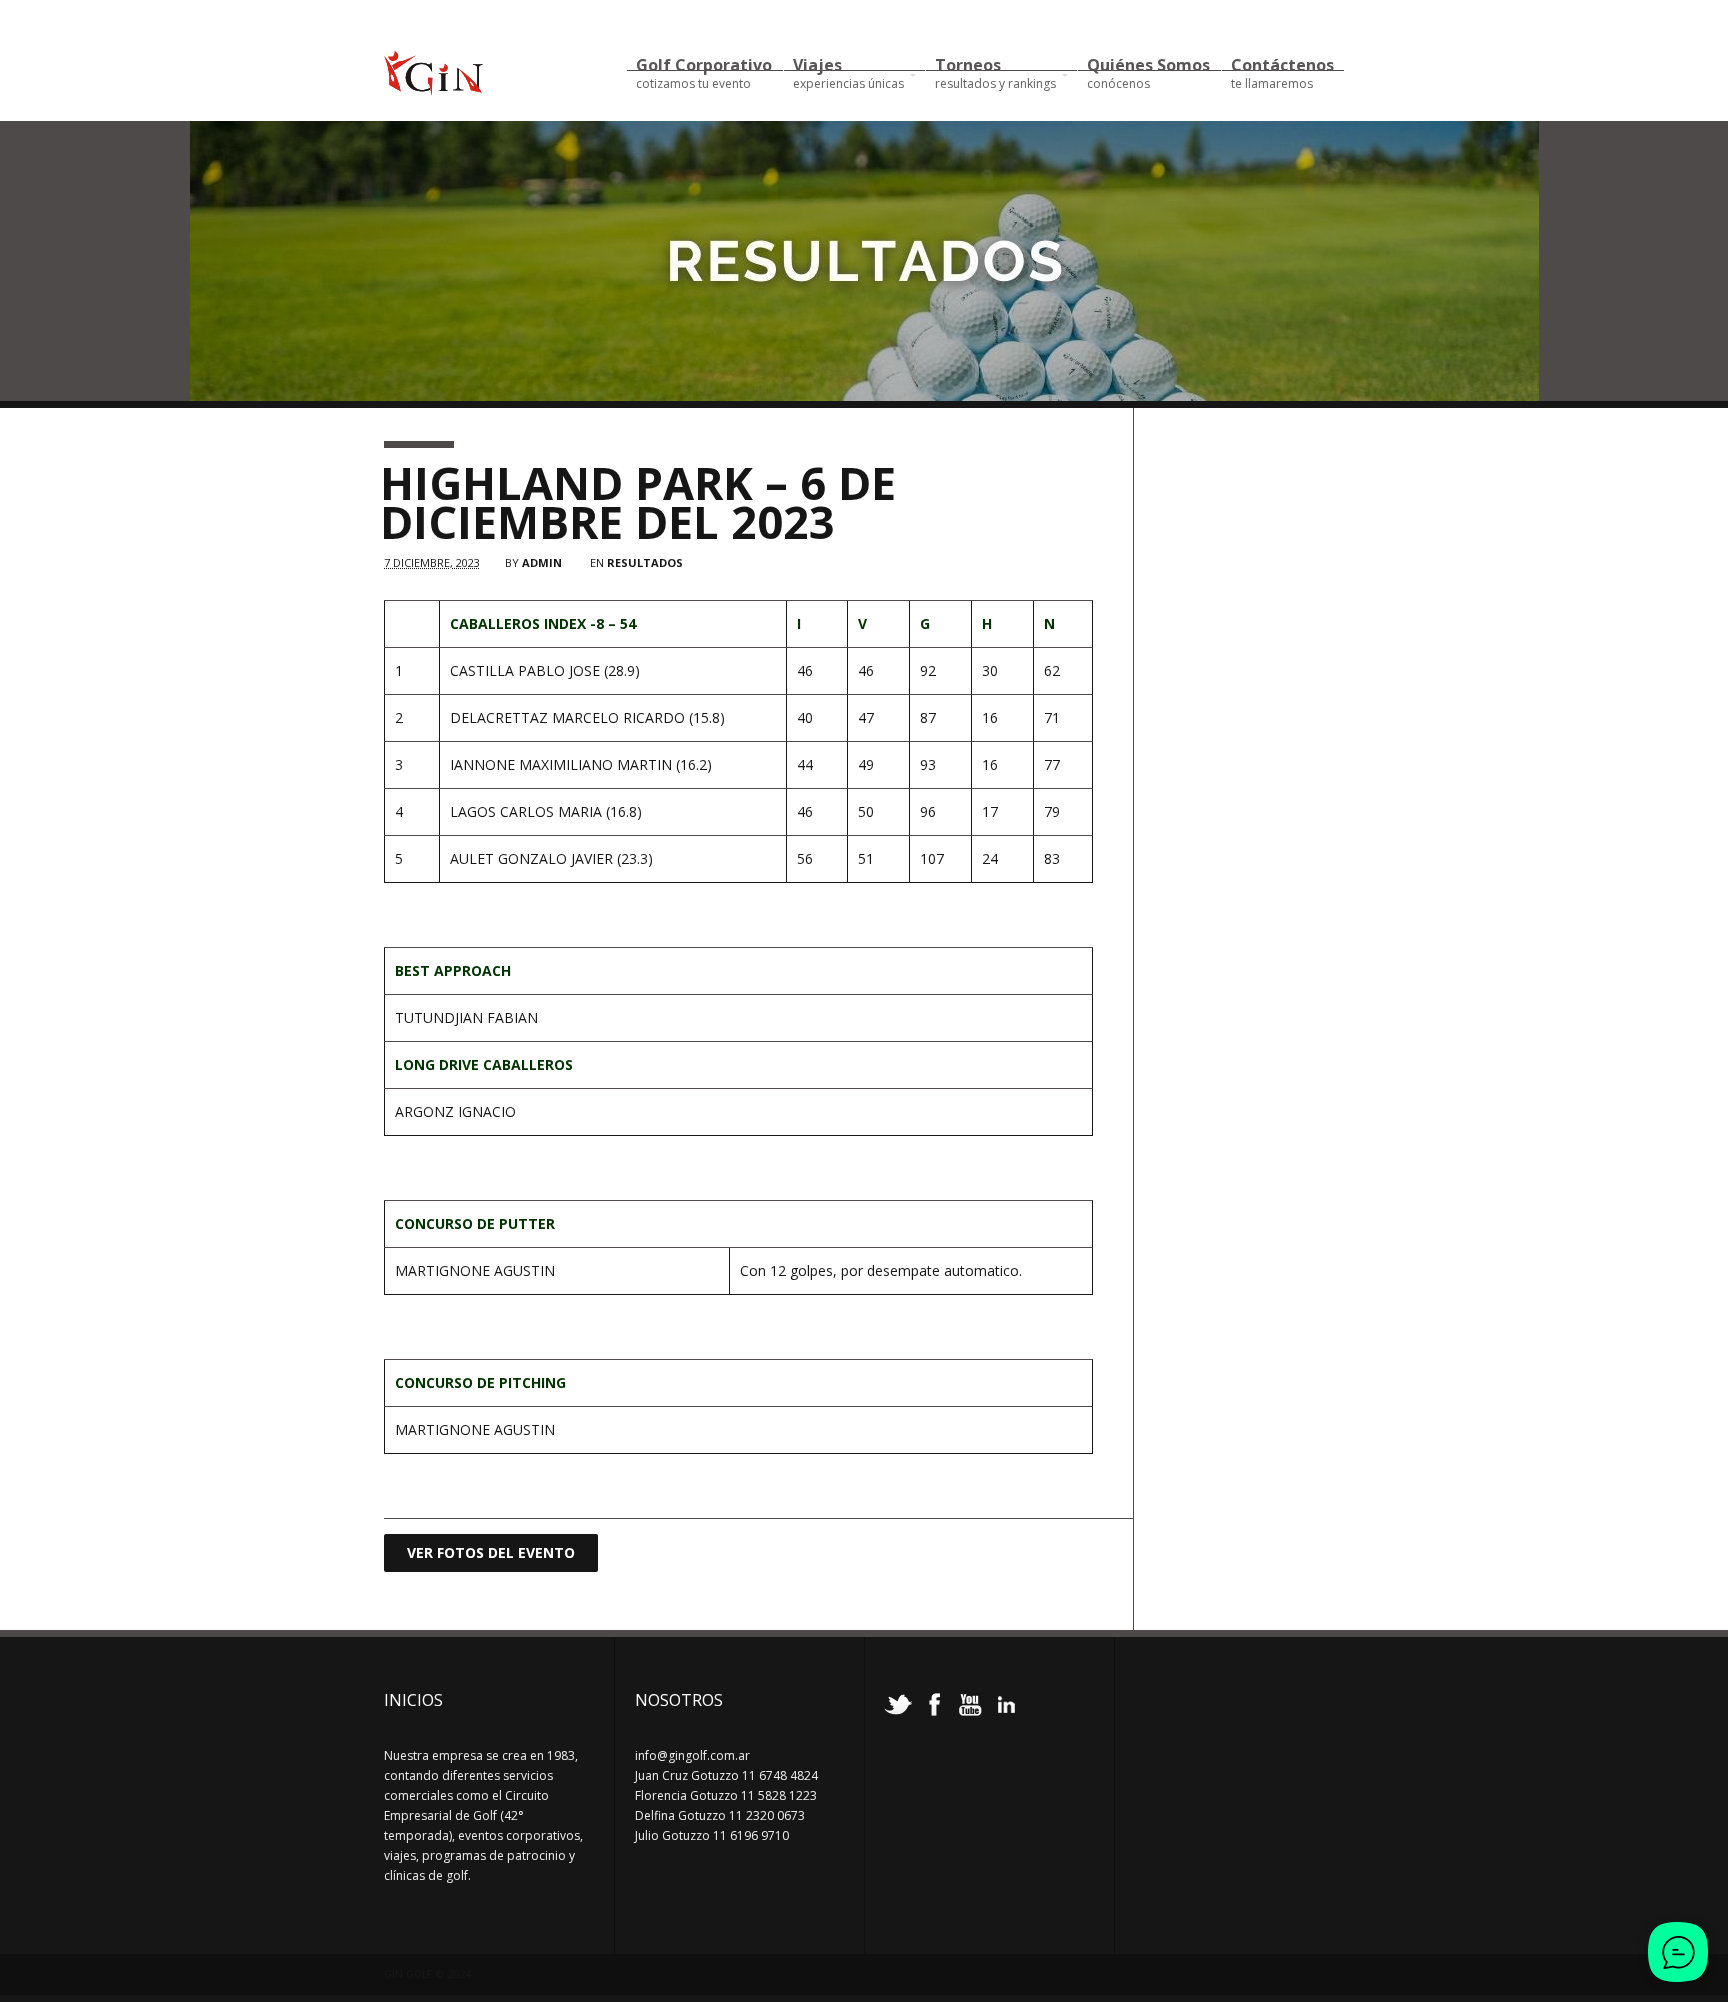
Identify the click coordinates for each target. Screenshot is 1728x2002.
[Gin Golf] (433, 87)
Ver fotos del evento (491, 1552)
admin (542, 562)
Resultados (645, 562)
